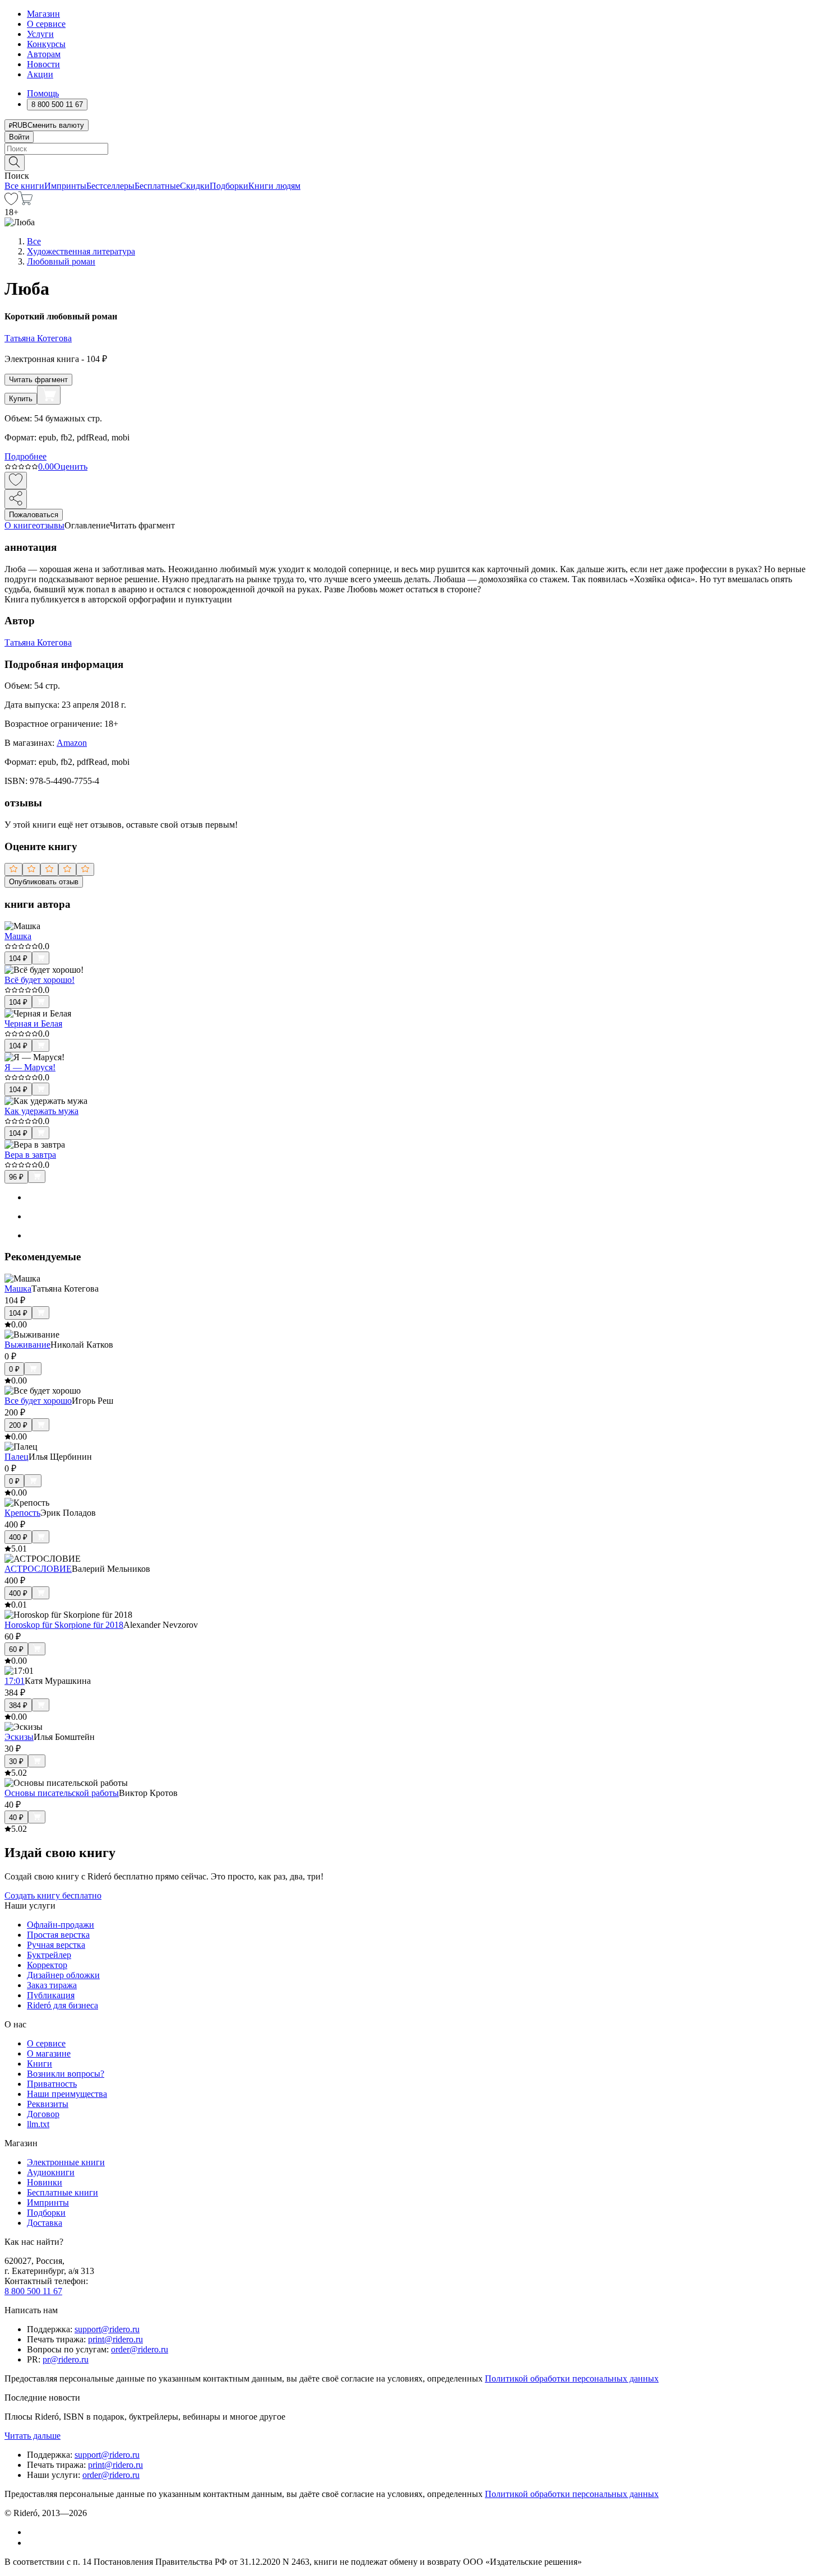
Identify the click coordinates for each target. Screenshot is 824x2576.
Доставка (45, 2223)
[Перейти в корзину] (26, 202)
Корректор (47, 1965)
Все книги (24, 186)
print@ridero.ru (115, 2339)
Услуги (40, 34)
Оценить (71, 467)
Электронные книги (66, 2162)
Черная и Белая (33, 1024)
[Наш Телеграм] (32, 2543)
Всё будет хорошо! (40, 980)
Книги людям (274, 186)
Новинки (45, 2182)
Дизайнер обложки (63, 1975)
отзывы (50, 525)
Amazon (72, 743)
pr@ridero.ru (66, 2359)
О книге (20, 525)
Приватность (52, 2084)
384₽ (18, 1705)
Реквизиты (48, 2104)
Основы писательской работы (62, 1793)
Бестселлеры (110, 186)
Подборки (229, 186)
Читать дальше (33, 2436)
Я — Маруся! (30, 1067)
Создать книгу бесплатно (53, 1895)
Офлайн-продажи (61, 1925)
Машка (18, 936)
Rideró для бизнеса (63, 2005)
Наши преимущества (67, 2094)
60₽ (16, 1649)
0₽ (14, 1369)
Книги (40, 2064)
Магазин (43, 14)
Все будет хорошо (38, 1401)
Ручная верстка (56, 1945)
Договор (43, 2114)
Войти (19, 137)
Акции (40, 74)
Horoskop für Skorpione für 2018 (64, 1625)
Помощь (43, 93)
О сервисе (46, 24)
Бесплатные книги (63, 2192)
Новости (43, 64)
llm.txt (38, 2124)
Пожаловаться (34, 515)
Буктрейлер (49, 1955)
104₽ (18, 959)
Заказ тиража (52, 1985)
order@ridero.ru (140, 2349)
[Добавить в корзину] (49, 395)
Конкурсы (46, 44)
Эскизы (19, 1737)
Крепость (22, 1513)
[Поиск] (15, 163)
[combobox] (412, 149)
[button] (412, 162)
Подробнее (26, 456)
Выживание (27, 1345)
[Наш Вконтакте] (33, 2532)
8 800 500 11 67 (33, 2291)
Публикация (51, 1995)
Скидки (195, 186)
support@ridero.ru (107, 2329)
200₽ (18, 1425)
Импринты (65, 186)
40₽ (16, 1818)
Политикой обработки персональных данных (572, 2378)
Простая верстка (58, 1935)
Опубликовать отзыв (44, 882)
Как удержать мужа (41, 1111)
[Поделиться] (16, 499)
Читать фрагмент (38, 380)
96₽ (16, 1177)
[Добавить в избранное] (16, 481)
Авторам (44, 54)
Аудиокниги (51, 2172)
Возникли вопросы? (66, 2074)
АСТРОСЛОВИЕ (38, 1569)
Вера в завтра (30, 1155)
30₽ (16, 1762)
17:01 (15, 1681)
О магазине (49, 2053)
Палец (17, 1457)
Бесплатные (157, 186)
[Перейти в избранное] (11, 202)
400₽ (18, 1537)
